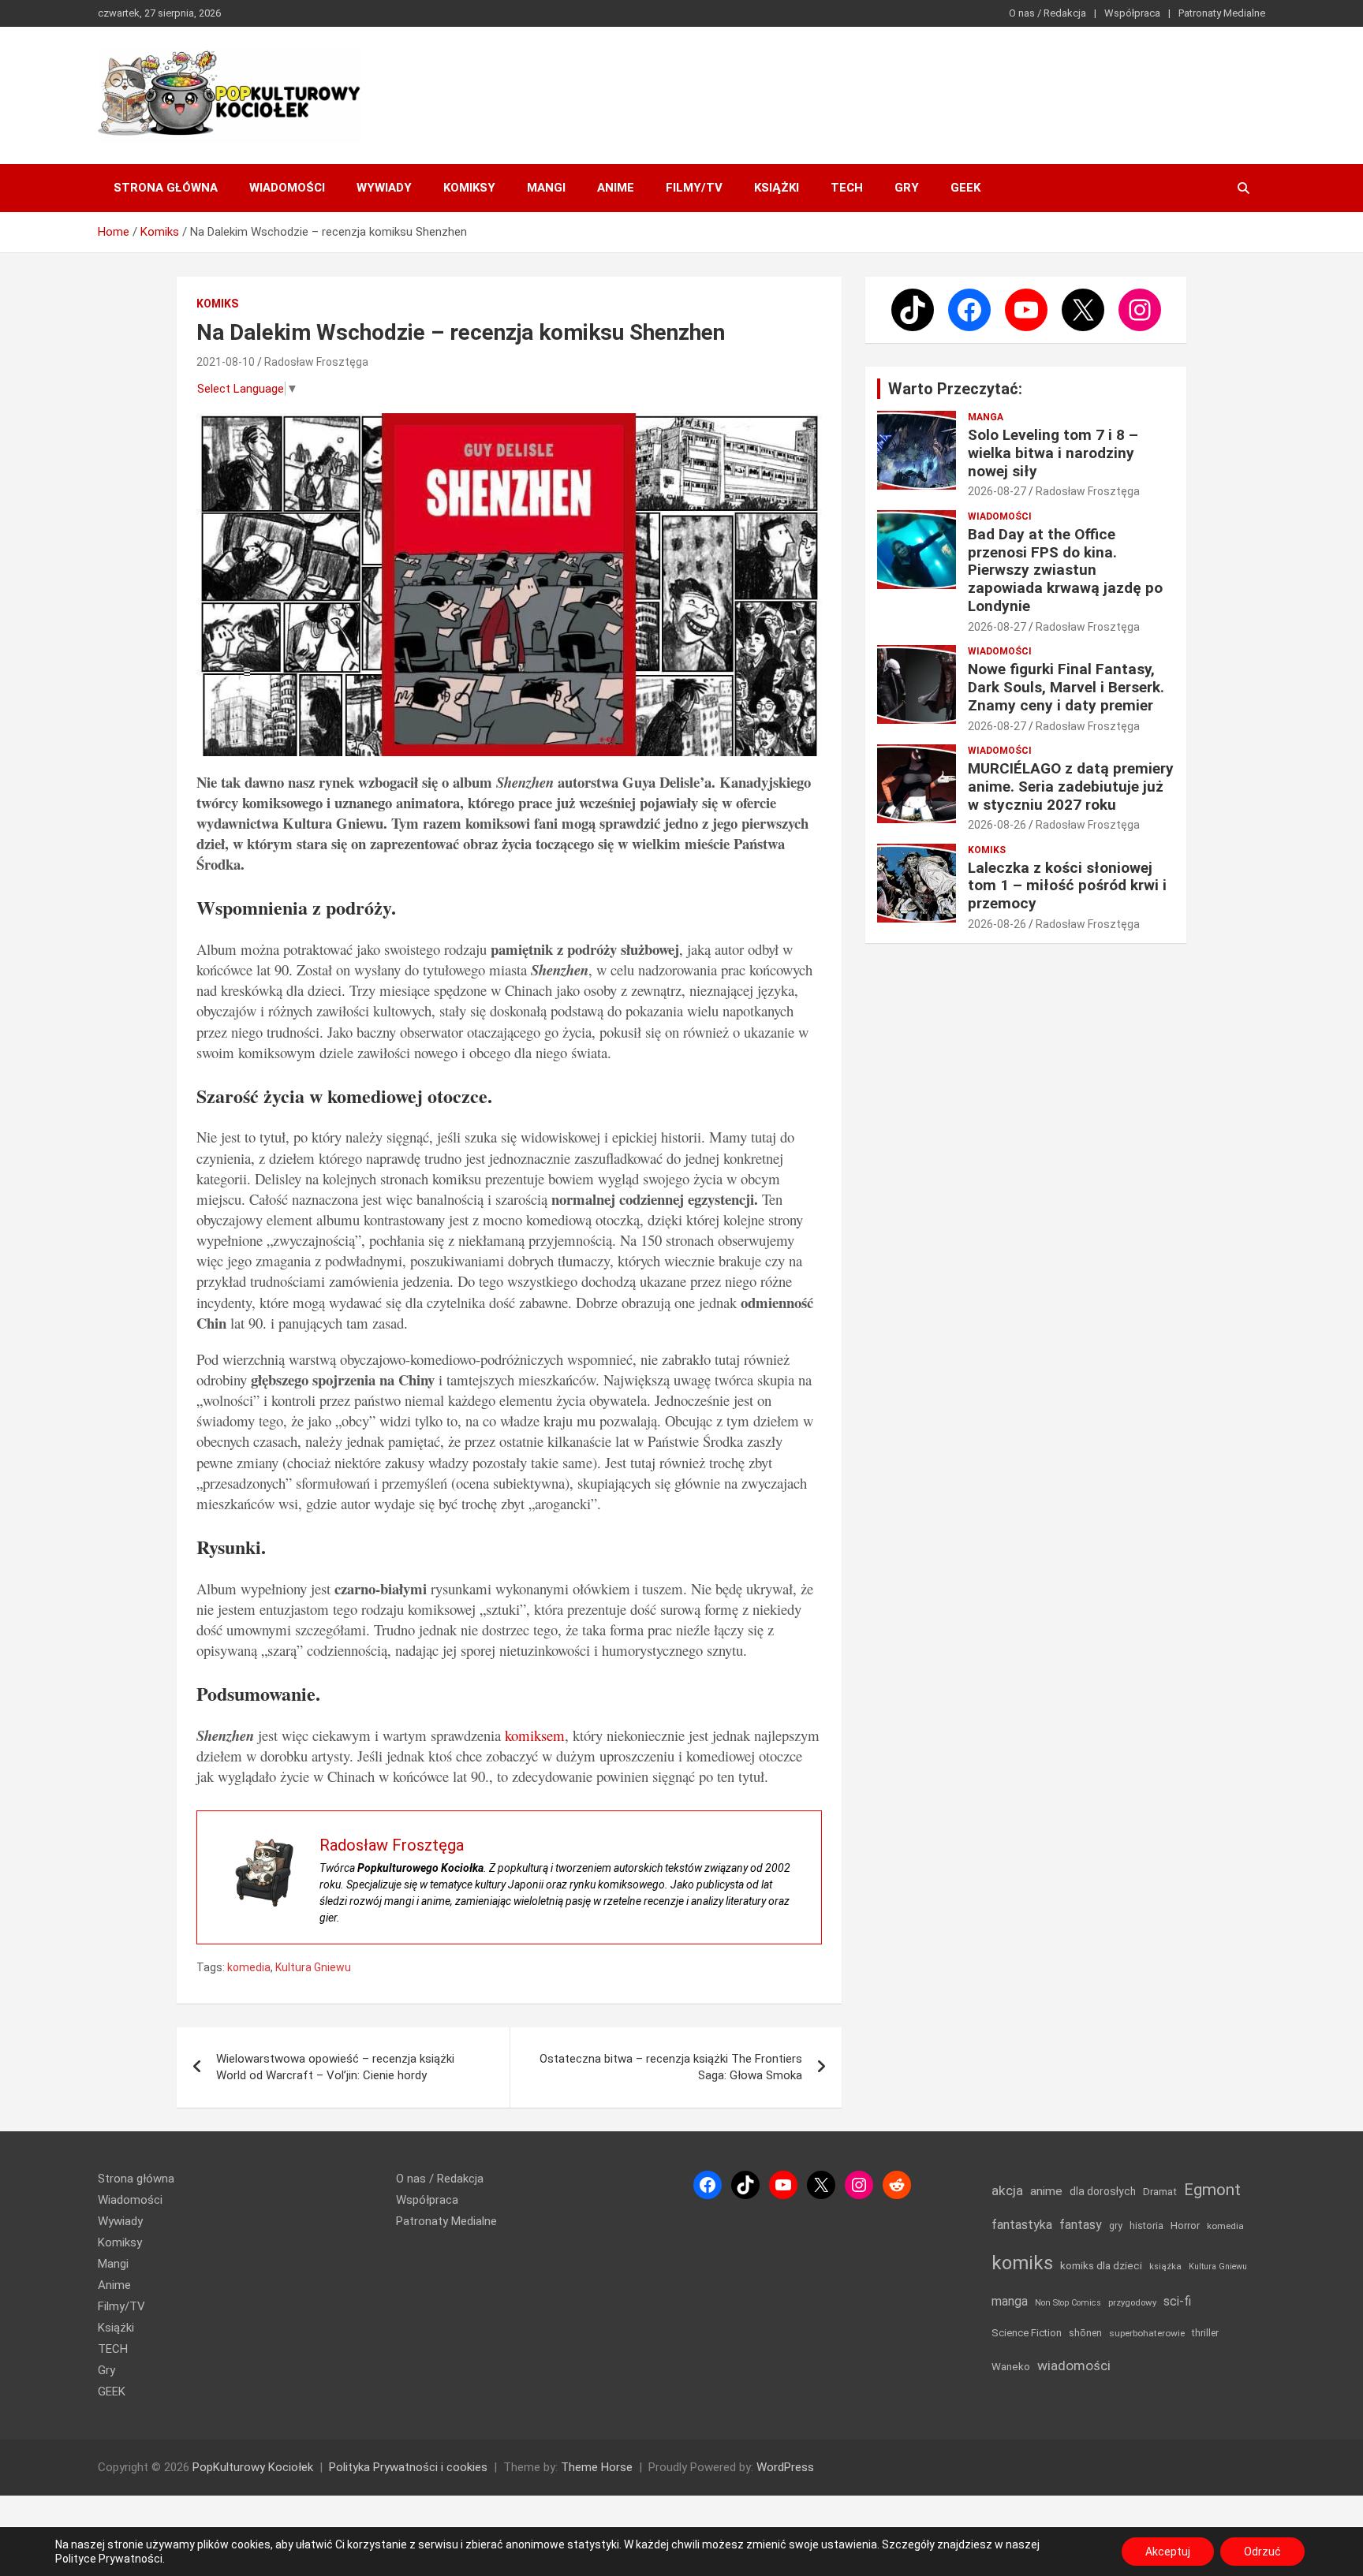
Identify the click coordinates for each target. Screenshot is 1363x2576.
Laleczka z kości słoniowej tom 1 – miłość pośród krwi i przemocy (1067, 886)
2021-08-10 (226, 362)
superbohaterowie (1147, 2333)
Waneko (1011, 2367)
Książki (777, 188)
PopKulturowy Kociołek (253, 2467)
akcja (1007, 2190)
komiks (1022, 2263)
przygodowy (1132, 2302)
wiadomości (1074, 2365)
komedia (249, 1967)
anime (1046, 2191)
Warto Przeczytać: (955, 389)
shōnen (1085, 2333)
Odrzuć (1262, 2552)
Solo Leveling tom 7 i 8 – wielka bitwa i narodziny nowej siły (1053, 453)
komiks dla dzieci (1101, 2265)
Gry (907, 188)
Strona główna (166, 188)
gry (1116, 2226)
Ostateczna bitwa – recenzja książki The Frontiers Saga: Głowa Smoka (671, 2067)
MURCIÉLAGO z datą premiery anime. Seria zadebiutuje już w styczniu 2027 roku (1071, 787)
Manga (986, 417)
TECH (847, 188)
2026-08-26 (997, 825)
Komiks (217, 304)
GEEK (965, 188)
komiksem (535, 1735)
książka (1165, 2267)
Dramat (1160, 2192)
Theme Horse (597, 2467)
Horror (1185, 2226)
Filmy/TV (694, 188)
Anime (616, 188)
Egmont (1212, 2190)
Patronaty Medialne (1222, 13)
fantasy (1081, 2225)
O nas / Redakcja (1047, 13)
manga (1010, 2301)
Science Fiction (1027, 2333)
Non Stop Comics (1068, 2303)
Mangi (546, 188)
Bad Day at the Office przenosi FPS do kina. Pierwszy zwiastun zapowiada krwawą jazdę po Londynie (1065, 570)
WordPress (785, 2467)
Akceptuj (1168, 2552)
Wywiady (384, 188)
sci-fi (1177, 2301)
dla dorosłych (1103, 2191)
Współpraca (1132, 13)
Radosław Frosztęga (316, 362)
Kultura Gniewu (313, 1967)
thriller (1205, 2333)
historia (1146, 2226)
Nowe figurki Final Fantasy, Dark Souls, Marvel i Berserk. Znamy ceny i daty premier (1066, 687)
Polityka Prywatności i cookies (408, 2467)
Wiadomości (287, 188)
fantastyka (1022, 2225)
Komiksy (469, 188)
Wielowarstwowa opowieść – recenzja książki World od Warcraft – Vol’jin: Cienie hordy (335, 2067)
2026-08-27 (997, 491)
